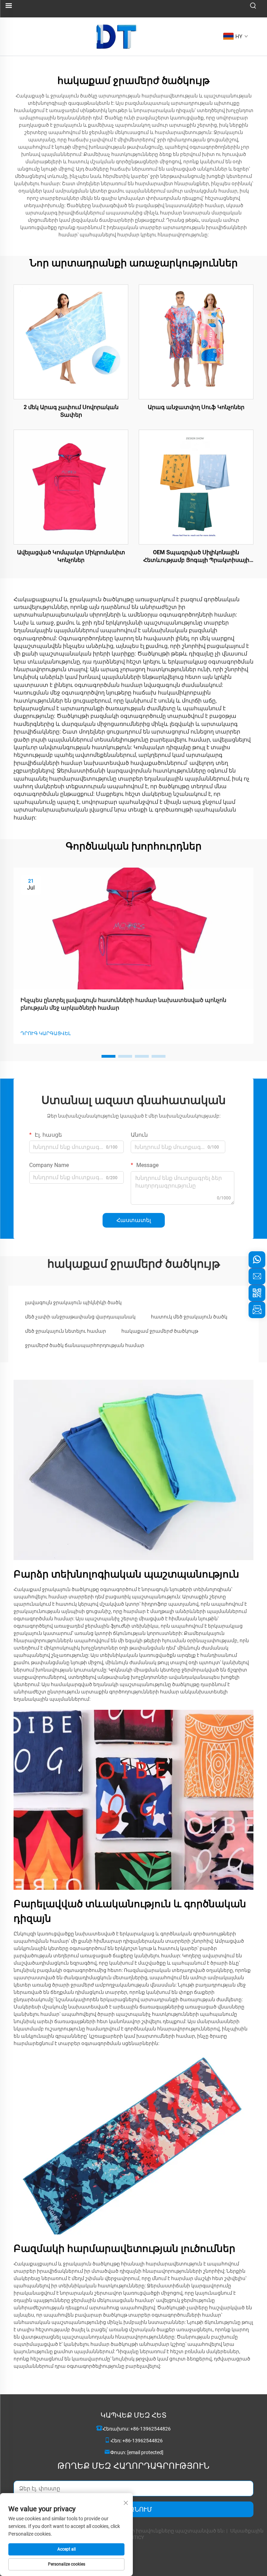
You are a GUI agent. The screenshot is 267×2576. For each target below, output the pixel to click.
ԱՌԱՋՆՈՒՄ (133, 2509)
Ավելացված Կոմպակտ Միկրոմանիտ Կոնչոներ (71, 556)
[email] (257, 1276)
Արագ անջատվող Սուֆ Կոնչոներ (196, 407)
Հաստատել (134, 1220)
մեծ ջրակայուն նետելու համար (66, 1331)
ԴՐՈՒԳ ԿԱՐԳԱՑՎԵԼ (46, 1033)
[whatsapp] (257, 1260)
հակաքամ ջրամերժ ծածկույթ (160, 1331)
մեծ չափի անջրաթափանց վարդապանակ (80, 1317)
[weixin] (257, 1293)
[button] (108, 1056)
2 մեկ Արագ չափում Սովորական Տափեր (71, 411)
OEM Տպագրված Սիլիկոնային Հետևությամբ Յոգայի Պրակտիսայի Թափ (196, 557)
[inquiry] (257, 1310)
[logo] (117, 36)
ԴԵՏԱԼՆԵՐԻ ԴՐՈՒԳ (71, 342)
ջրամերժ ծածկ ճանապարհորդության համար (85, 1345)
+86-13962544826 (151, 2429)
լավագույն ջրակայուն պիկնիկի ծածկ (73, 1302)
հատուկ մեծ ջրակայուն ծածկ (189, 1317)
